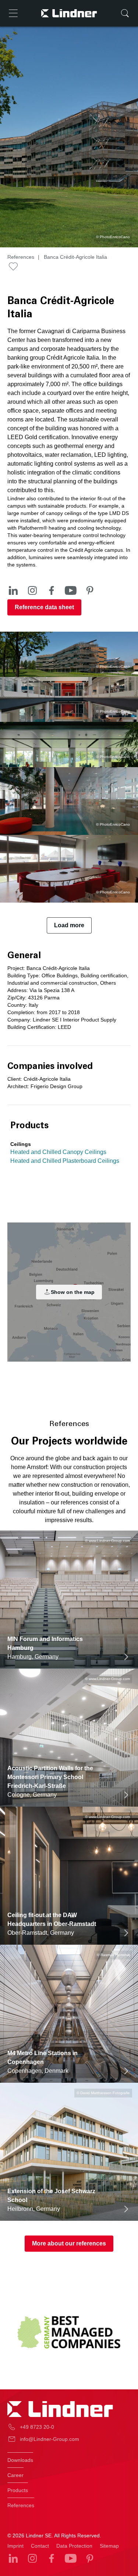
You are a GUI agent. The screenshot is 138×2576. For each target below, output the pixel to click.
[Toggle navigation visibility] (13, 13)
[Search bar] (125, 13)
